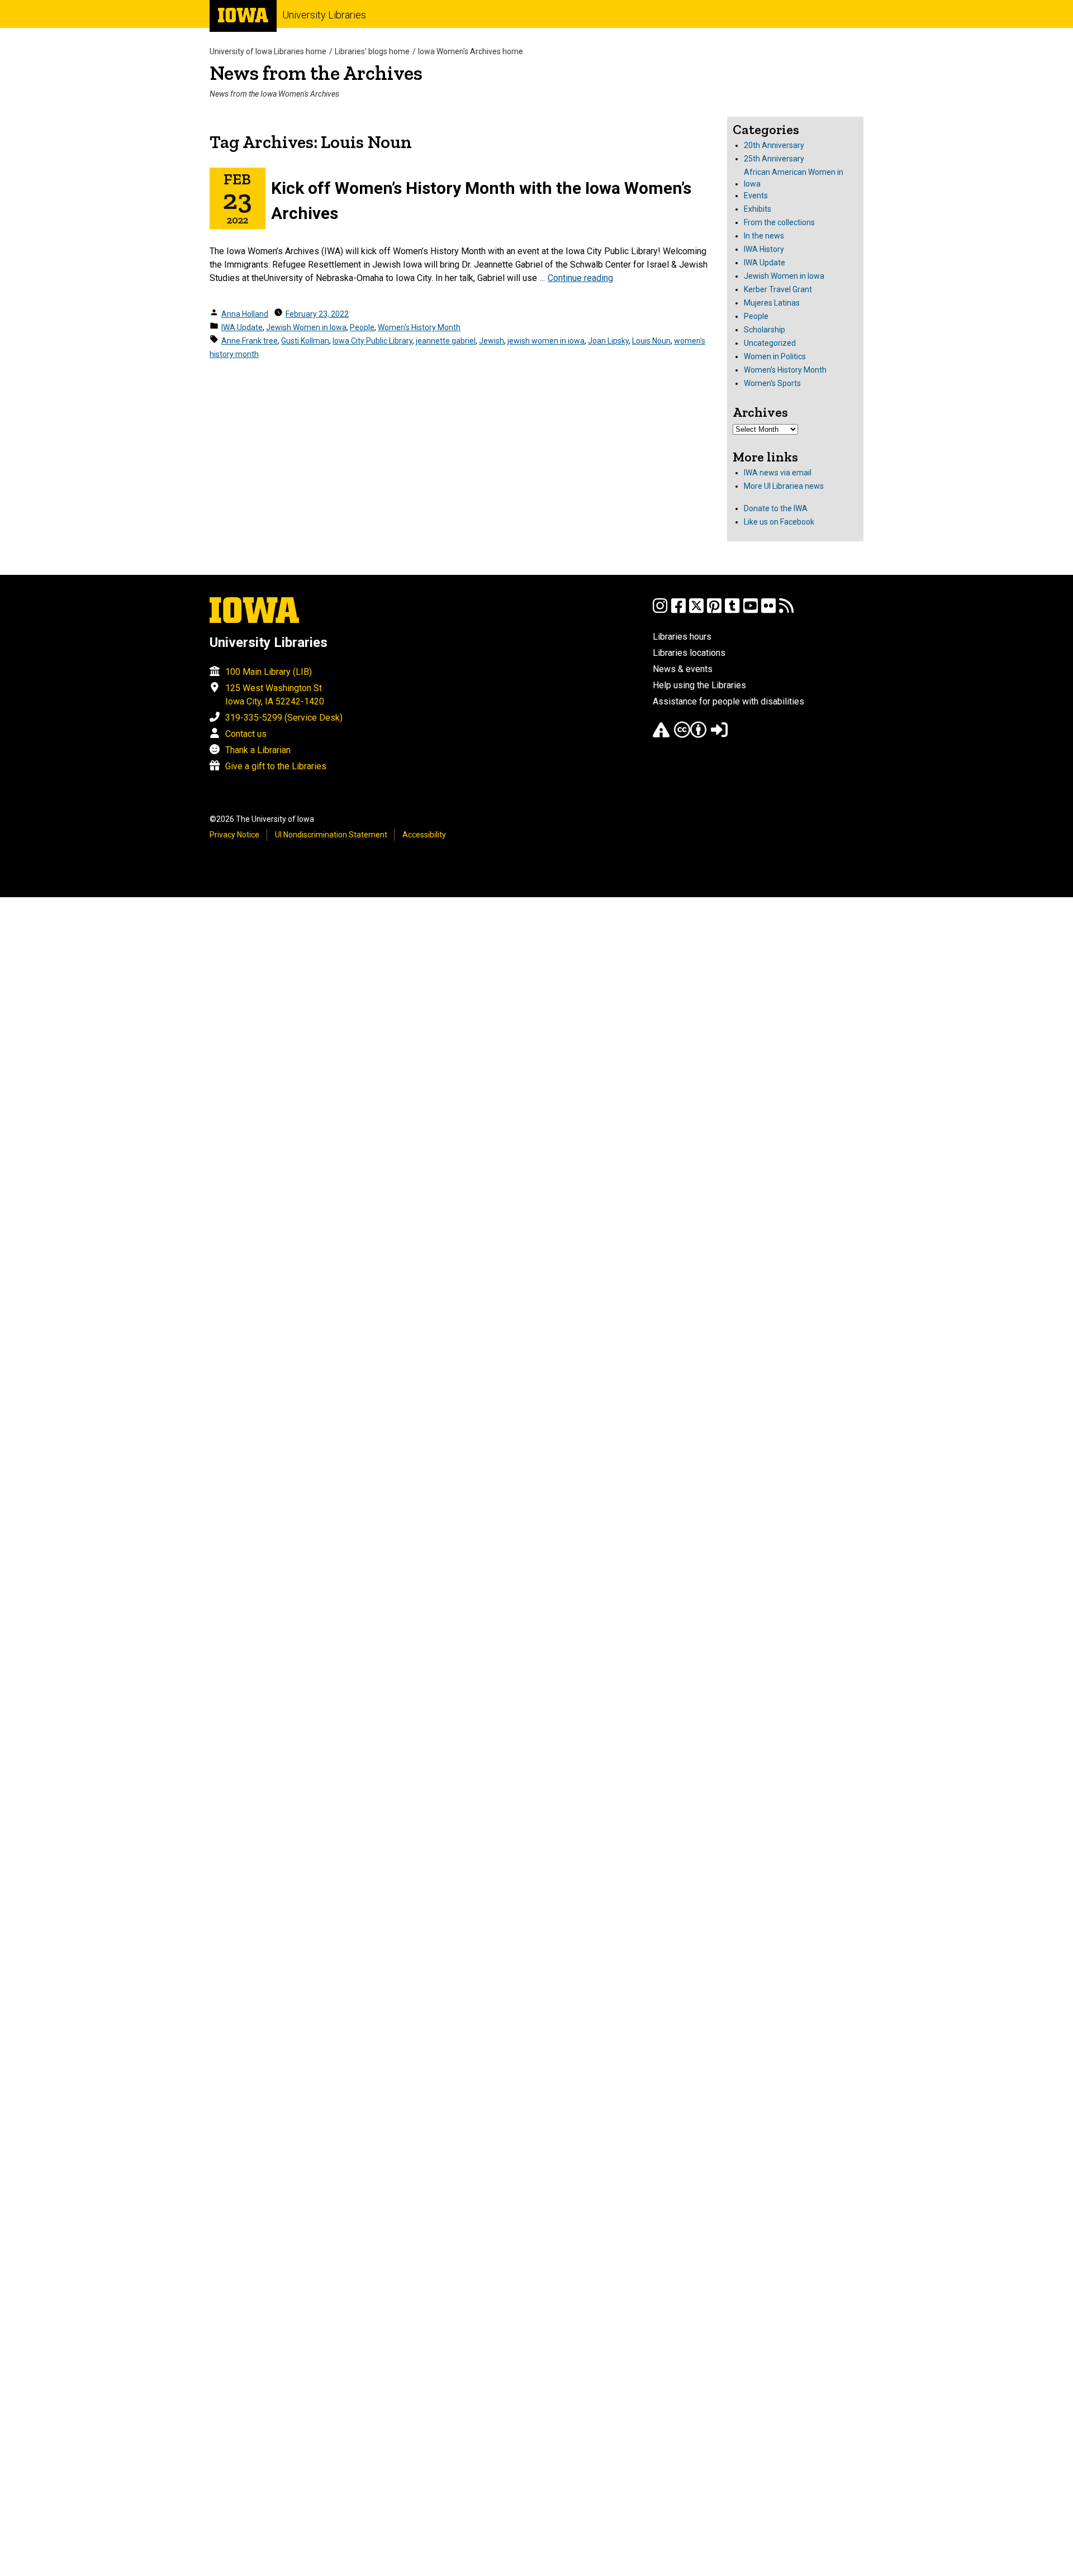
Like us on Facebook (779, 522)
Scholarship (765, 330)
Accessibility (424, 835)
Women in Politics (775, 356)
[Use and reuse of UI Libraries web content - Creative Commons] (690, 735)
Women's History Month (419, 327)
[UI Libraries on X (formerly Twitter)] (696, 611)
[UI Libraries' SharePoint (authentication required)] (719, 735)
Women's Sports (772, 383)
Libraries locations (689, 653)
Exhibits (758, 209)
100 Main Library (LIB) (269, 672)
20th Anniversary (774, 145)
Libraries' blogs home (372, 51)
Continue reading (580, 278)
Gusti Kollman (305, 341)
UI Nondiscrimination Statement (331, 835)
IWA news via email (778, 473)
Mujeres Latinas (772, 303)
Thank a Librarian (258, 750)
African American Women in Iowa (794, 178)
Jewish (492, 341)
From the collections (779, 222)
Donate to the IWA (776, 508)
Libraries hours (682, 637)
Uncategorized (770, 343)
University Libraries (324, 15)
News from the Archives (316, 73)
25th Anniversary (774, 159)
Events (756, 196)
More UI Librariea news (784, 486)
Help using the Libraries (699, 685)
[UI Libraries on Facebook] (678, 611)
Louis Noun (651, 341)
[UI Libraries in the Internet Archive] (661, 735)
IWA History (764, 249)
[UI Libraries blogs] (786, 611)
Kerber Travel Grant (778, 289)
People (362, 327)
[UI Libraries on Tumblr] (732, 611)
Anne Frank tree (250, 341)
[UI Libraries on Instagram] (660, 611)
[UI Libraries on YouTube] (751, 611)
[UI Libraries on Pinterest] (714, 611)
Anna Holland (245, 314)
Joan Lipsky (608, 341)
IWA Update (242, 327)
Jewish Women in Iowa (306, 327)
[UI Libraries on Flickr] (768, 611)
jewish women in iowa (546, 341)
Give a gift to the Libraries (276, 766)
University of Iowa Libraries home (268, 51)
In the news (764, 236)
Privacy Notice (234, 835)
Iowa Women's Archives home (471, 51)
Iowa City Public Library (372, 341)
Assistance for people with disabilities (728, 701)
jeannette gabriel (446, 341)
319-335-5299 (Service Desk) (284, 718)
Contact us (246, 734)
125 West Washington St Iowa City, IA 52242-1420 (275, 695)
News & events (683, 669)
